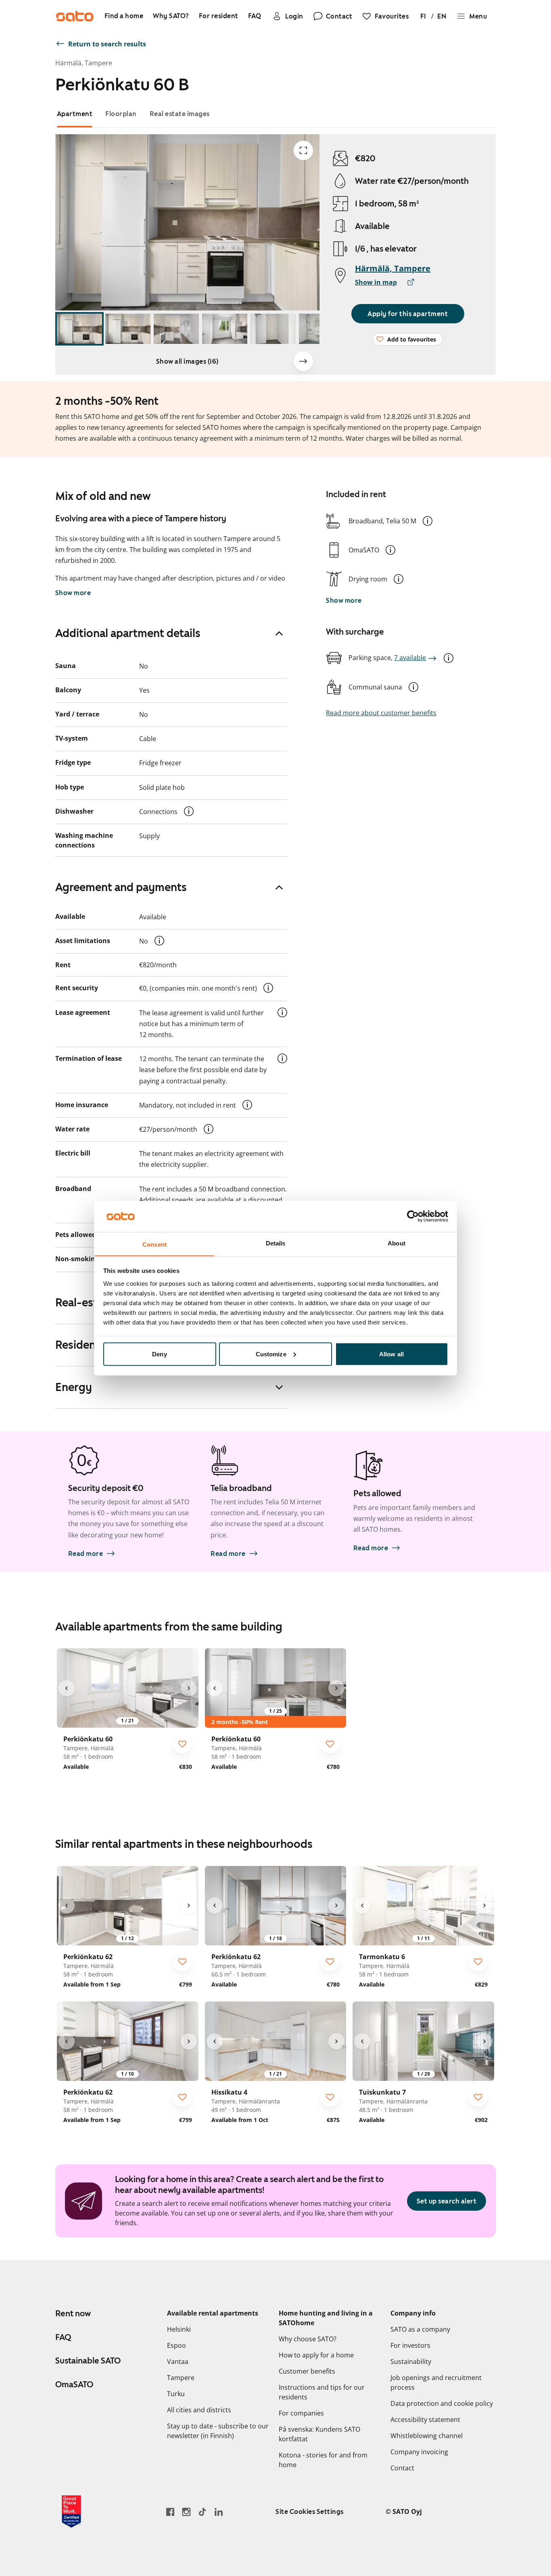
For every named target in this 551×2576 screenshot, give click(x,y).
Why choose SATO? (308, 2339)
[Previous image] (67, 1688)
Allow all (391, 1354)
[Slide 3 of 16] (176, 329)
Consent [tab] (154, 1244)
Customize (271, 1354)
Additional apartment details (128, 633)
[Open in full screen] (303, 150)
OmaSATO (74, 2384)
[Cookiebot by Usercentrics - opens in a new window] (413, 1216)
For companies (301, 2413)
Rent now (73, 2314)
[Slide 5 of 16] (273, 329)
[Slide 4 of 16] (225, 329)
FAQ (63, 2337)
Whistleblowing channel (427, 2436)
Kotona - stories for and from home (323, 2460)
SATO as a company (420, 2329)
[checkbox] (182, 1744)
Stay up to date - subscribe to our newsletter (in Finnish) (218, 2431)
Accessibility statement (425, 2420)
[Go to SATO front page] (75, 16)
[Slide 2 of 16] (128, 329)
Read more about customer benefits (381, 713)
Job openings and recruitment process (436, 2382)
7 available (410, 658)
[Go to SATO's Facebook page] (170, 2512)
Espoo (176, 2345)
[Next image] (303, 361)
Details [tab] (276, 1243)
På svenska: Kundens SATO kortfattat (319, 2434)
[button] (428, 521)
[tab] (75, 114)
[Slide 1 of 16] (79, 329)
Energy (74, 1387)
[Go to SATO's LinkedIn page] (219, 2512)
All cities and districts (199, 2410)
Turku (176, 2394)
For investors (410, 2345)
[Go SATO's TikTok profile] (202, 2512)
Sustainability (411, 2362)
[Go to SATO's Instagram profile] (186, 2512)
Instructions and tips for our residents (322, 2392)
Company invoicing (419, 2452)
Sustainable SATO (88, 2361)
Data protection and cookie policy (442, 2403)
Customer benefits (307, 2371)
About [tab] (397, 1243)
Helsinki (179, 2329)
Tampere (181, 2378)
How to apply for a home (316, 2355)
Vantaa (178, 2362)
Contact (402, 2468)
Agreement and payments (121, 887)
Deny (159, 1354)
